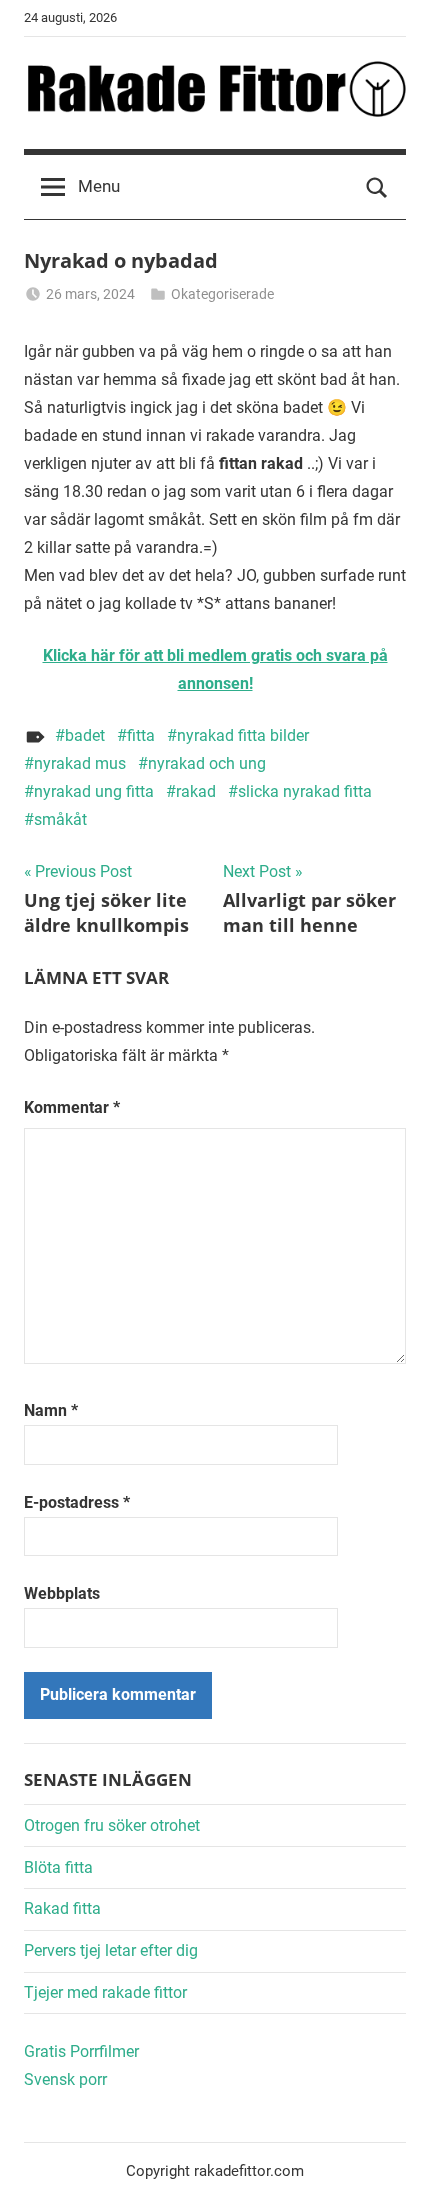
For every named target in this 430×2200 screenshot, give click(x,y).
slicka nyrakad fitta (305, 791)
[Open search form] (377, 187)
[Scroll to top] (393, 2163)
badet (85, 735)
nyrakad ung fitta (94, 791)
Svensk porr (65, 2079)
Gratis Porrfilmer (81, 2051)
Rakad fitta (62, 1908)
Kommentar (72, 1107)
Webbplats (62, 1593)
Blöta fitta (58, 1867)
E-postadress (77, 1502)
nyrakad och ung (207, 763)
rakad (196, 791)
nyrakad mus (80, 763)
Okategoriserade (222, 294)
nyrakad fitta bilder (243, 735)
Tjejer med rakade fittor (105, 1992)
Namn (51, 1410)
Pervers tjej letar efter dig (111, 1950)
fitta (141, 735)
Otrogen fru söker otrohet (112, 1825)
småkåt (60, 819)
